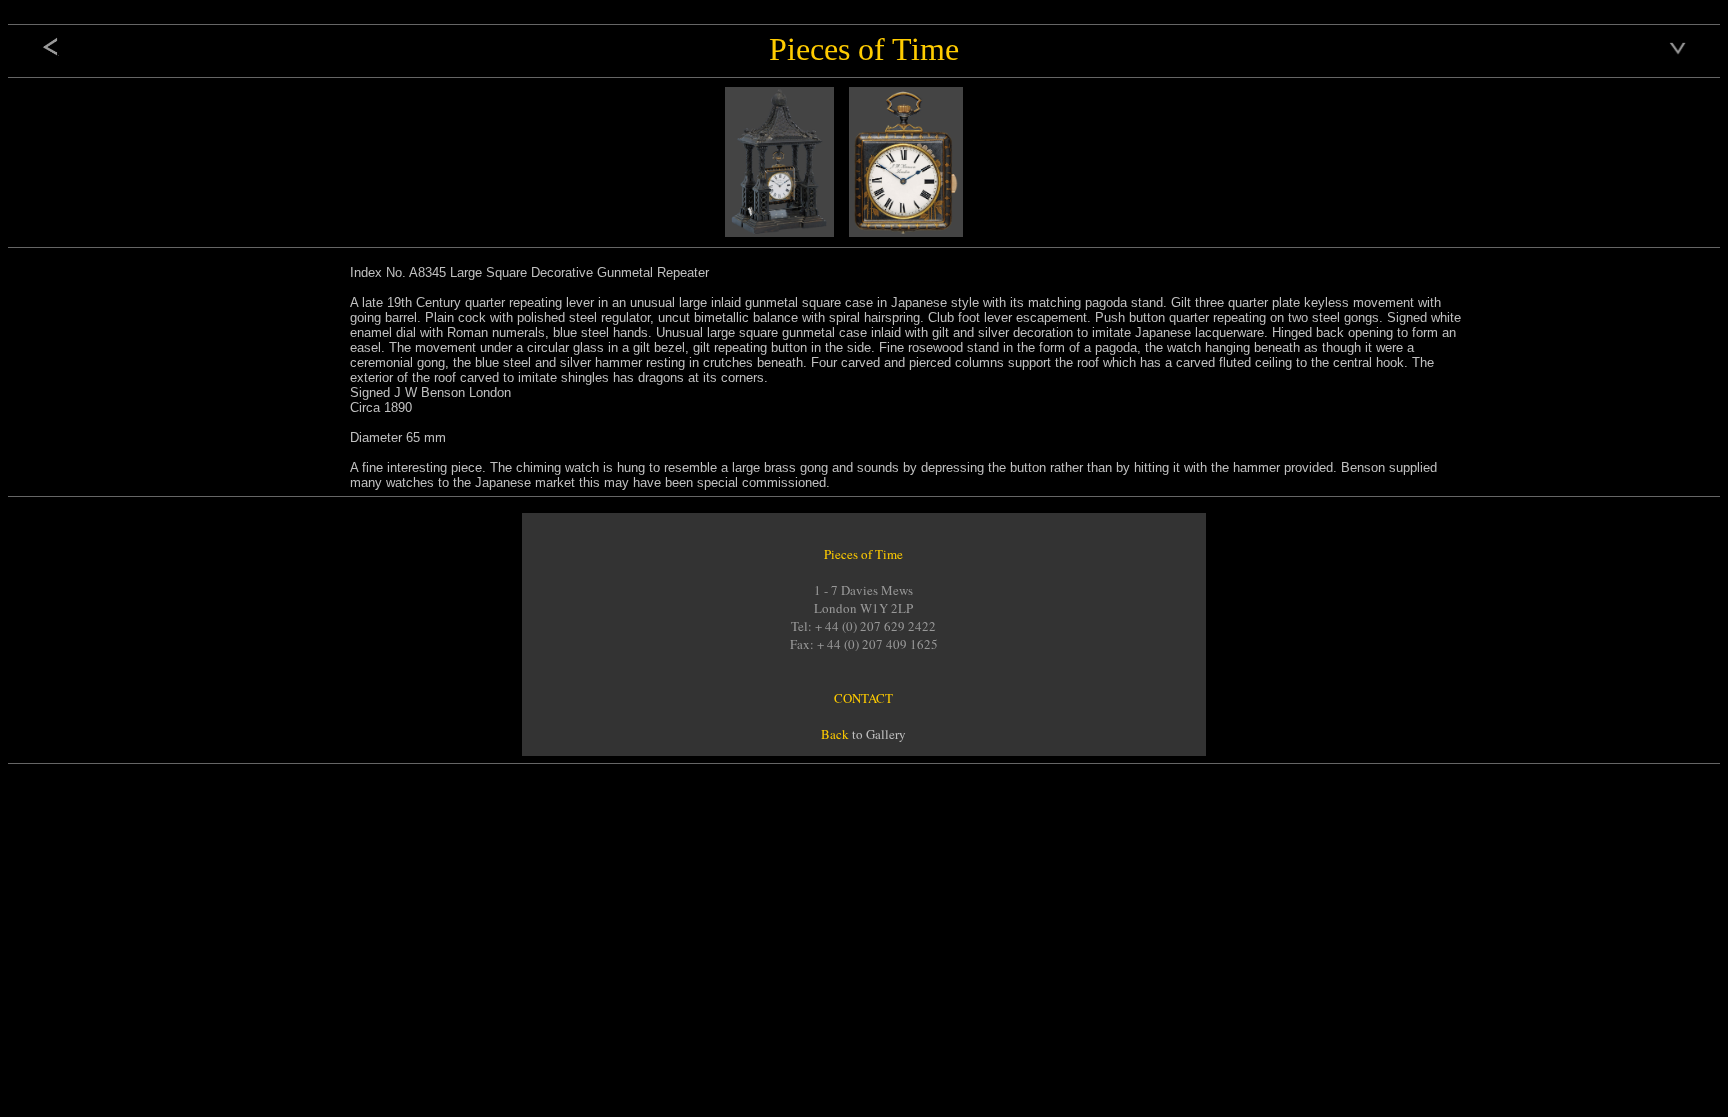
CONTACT (863, 698)
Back (835, 734)
